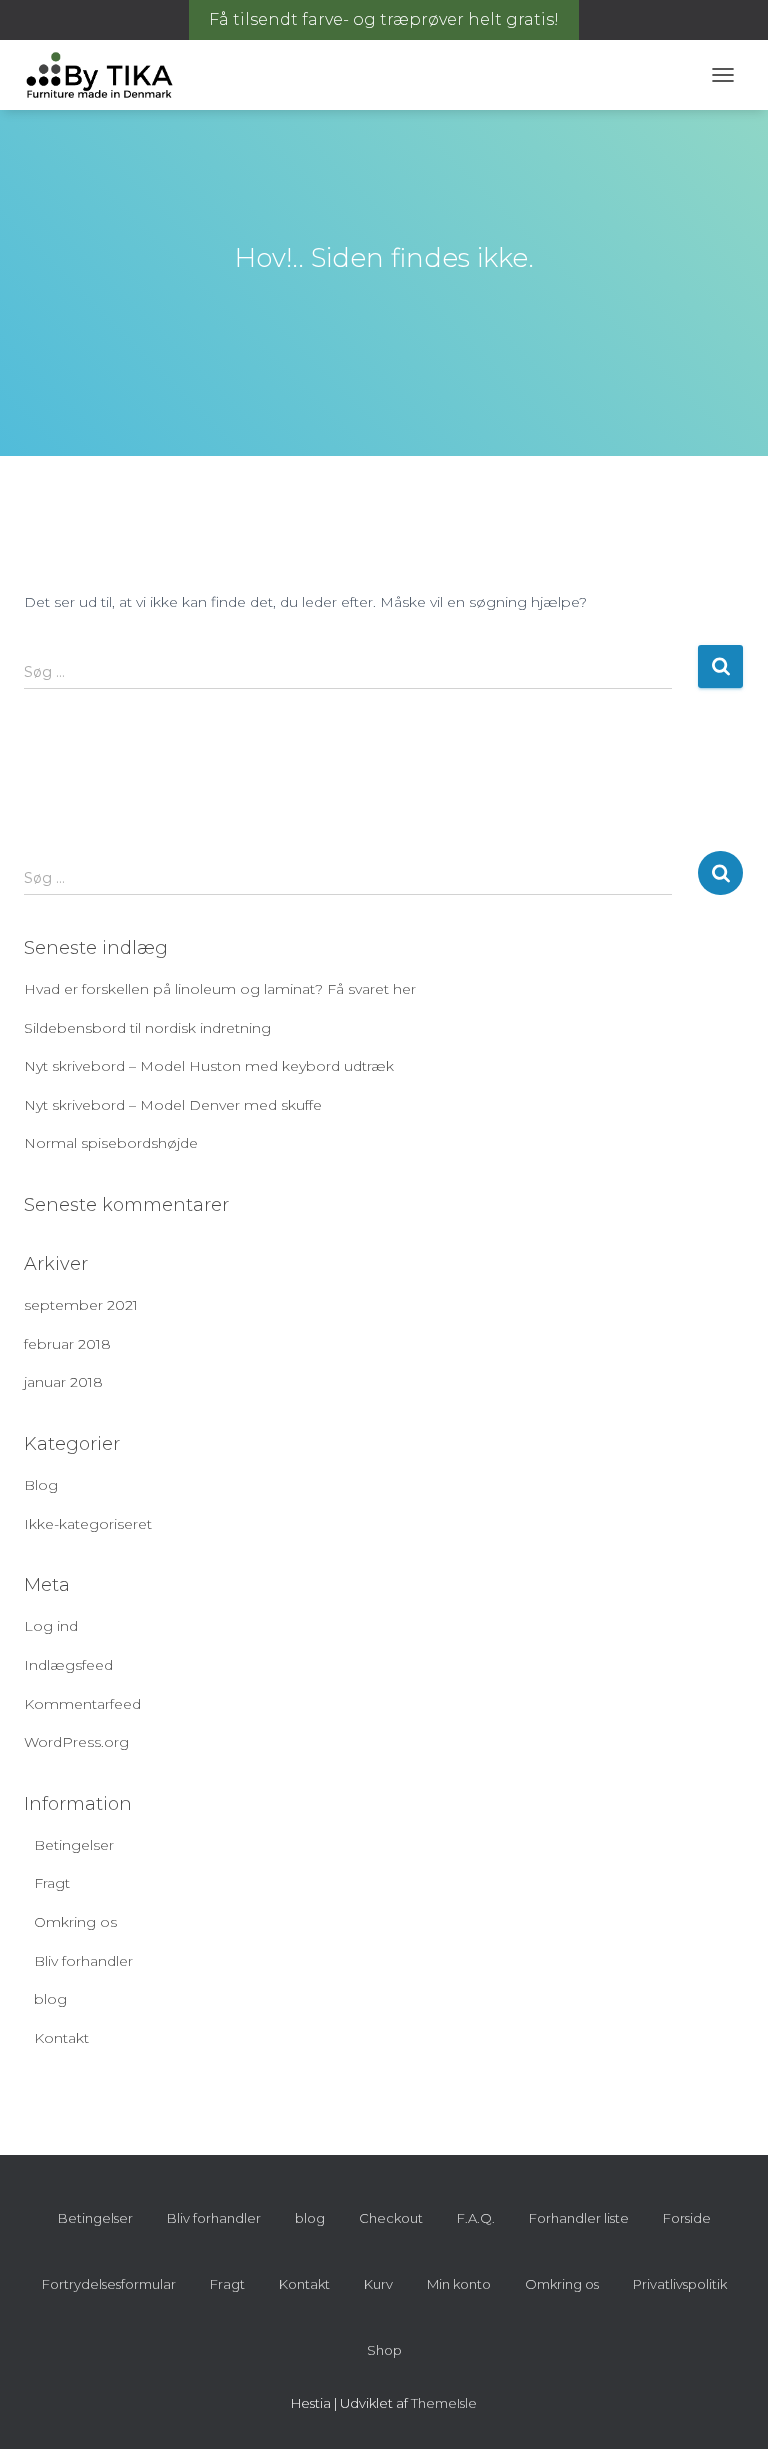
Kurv (378, 2284)
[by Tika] (107, 75)
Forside (687, 2218)
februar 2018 (67, 1344)
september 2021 (81, 1305)
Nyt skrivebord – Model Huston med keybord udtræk (209, 1066)
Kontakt (61, 2038)
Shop (384, 2350)
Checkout (391, 2218)
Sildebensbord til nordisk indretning (147, 1028)
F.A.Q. (476, 2218)
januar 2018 (63, 1382)
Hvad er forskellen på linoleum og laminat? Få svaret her (220, 989)
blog (50, 1999)
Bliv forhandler (83, 1961)
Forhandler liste (579, 2218)
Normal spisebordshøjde (111, 1143)
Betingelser (74, 1845)
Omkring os (75, 1922)
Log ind (51, 1626)
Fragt (52, 1883)
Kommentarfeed (82, 1704)
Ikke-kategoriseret (88, 1524)
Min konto (459, 2284)
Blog (41, 1485)
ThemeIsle (444, 2403)
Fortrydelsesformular (109, 2284)
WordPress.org (76, 1742)
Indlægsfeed (68, 1665)
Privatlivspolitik (680, 2284)
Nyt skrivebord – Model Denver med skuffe (173, 1105)
